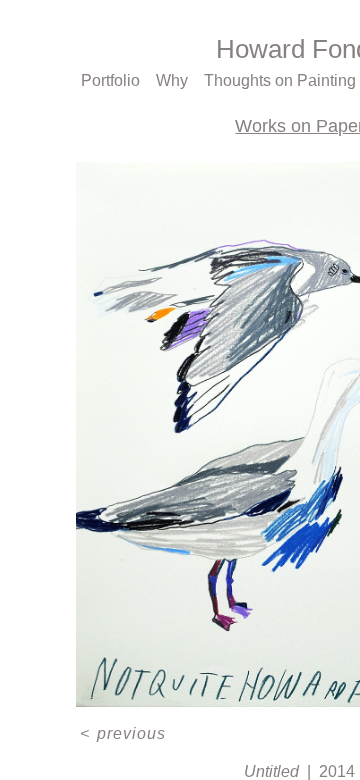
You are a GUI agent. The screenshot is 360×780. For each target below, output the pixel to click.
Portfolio (110, 80)
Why (172, 80)
